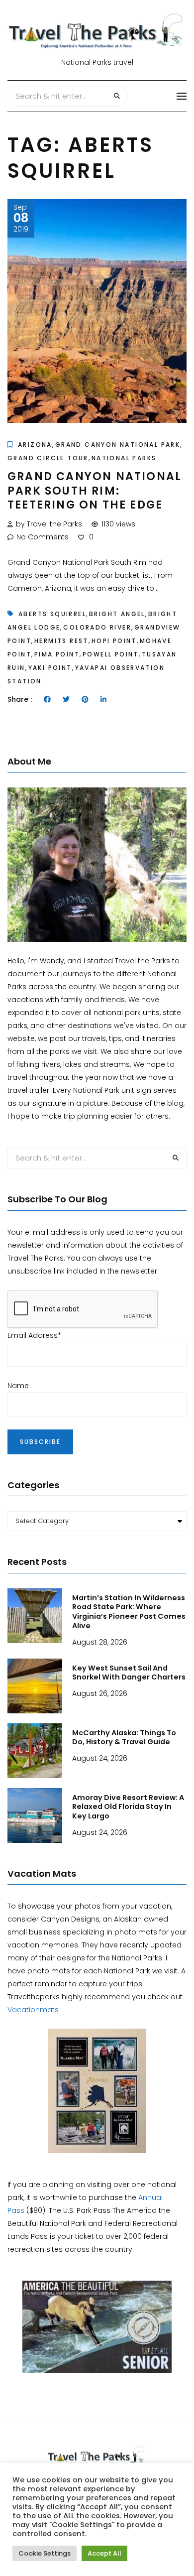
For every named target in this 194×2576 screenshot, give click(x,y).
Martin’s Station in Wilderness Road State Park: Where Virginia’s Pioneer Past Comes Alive (129, 1612)
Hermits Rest (61, 641)
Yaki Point (50, 668)
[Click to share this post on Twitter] (66, 699)
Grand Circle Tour (48, 458)
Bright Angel (117, 614)
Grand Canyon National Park (118, 445)
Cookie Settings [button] (45, 2553)
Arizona (35, 445)
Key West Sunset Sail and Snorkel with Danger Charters (129, 1673)
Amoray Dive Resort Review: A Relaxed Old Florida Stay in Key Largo (128, 1807)
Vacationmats (33, 2010)
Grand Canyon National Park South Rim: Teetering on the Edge (95, 491)
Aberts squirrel (52, 614)
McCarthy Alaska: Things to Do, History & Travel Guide (124, 1738)
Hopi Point (114, 641)
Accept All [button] (104, 2553)
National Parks (124, 458)
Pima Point (57, 654)
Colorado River (97, 627)
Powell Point (111, 654)
